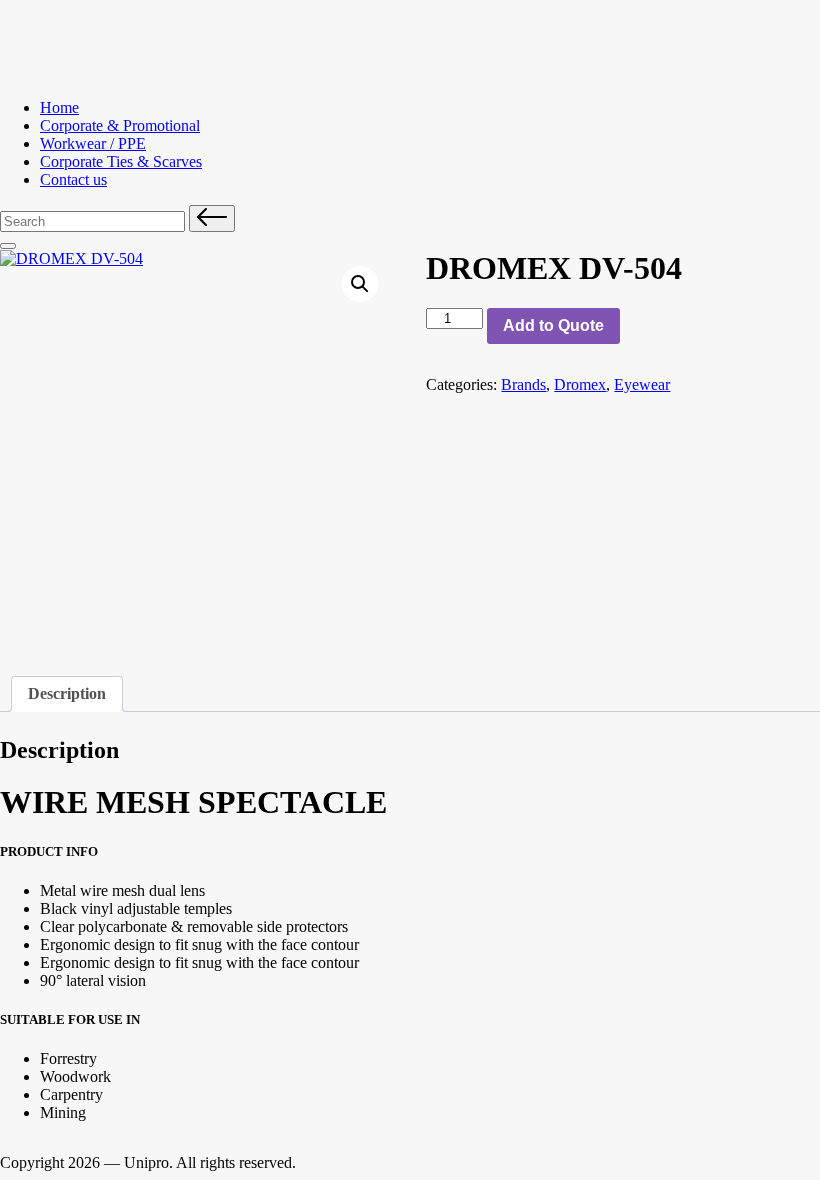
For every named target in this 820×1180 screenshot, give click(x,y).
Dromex (580, 384)
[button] (212, 218)
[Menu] (8, 246)
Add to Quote (553, 325)
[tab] (67, 694)
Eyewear (642, 384)
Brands (523, 384)
